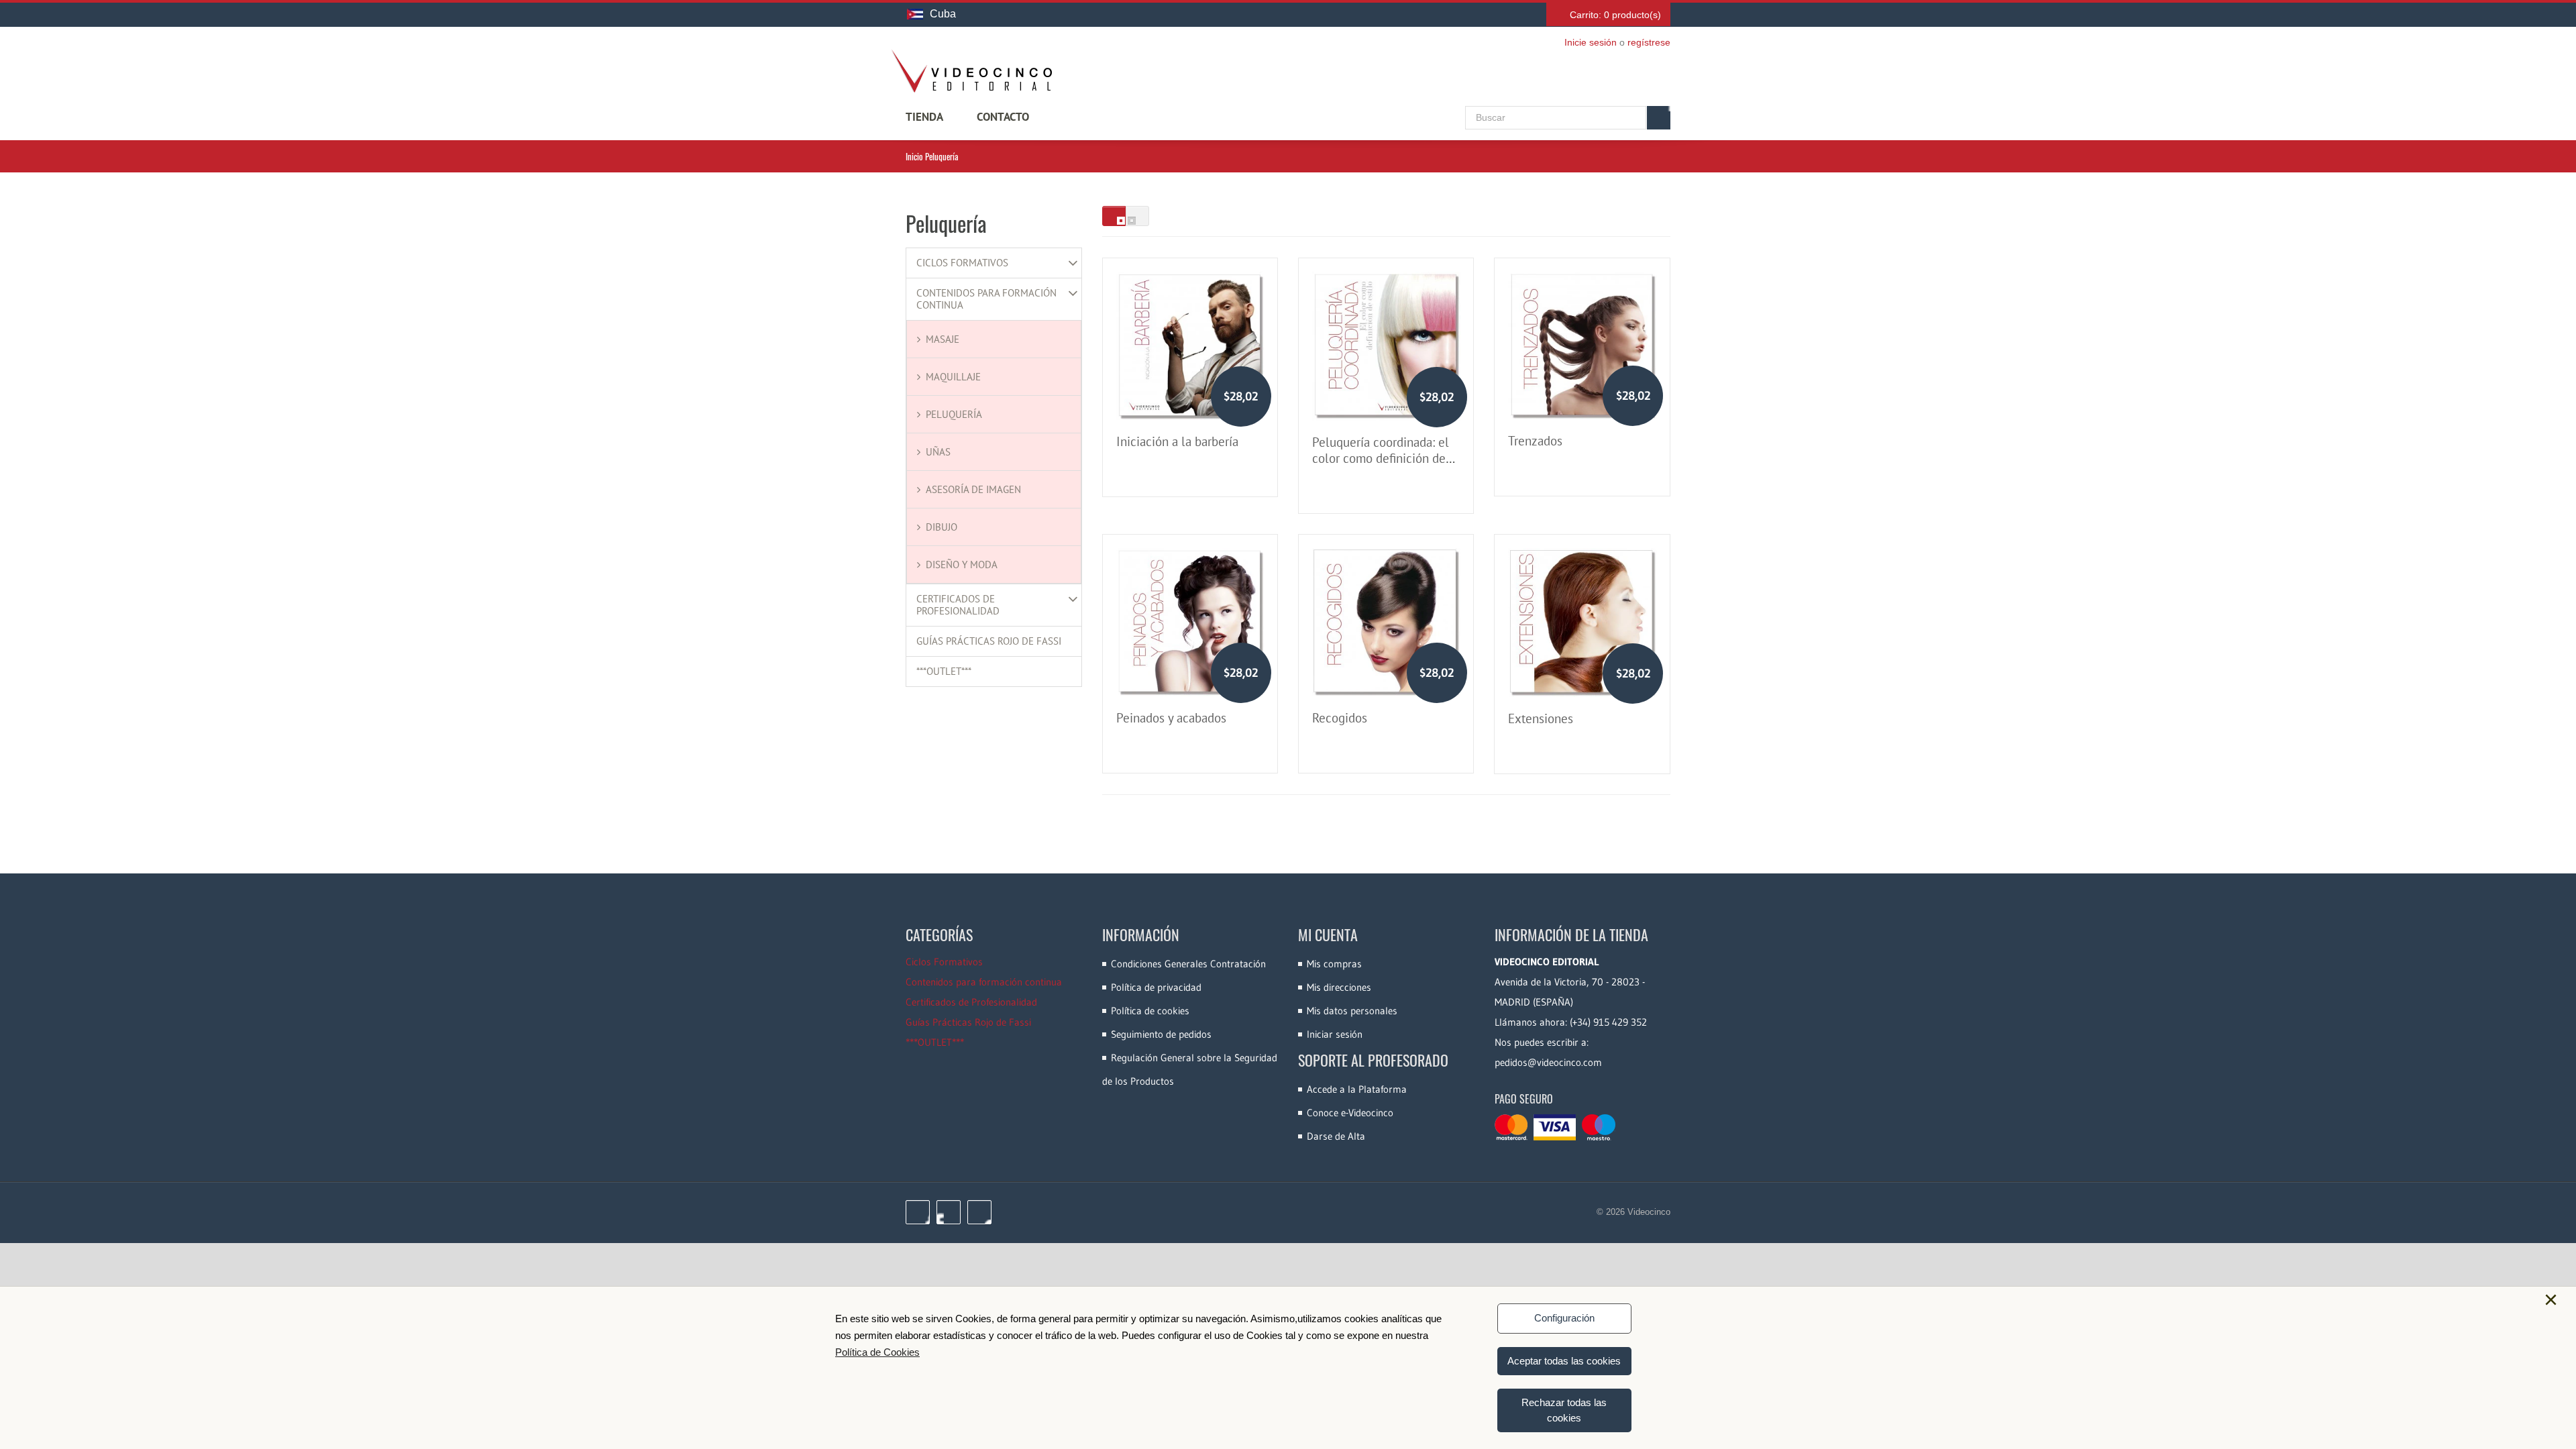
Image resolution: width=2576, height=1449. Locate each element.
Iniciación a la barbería (1177, 441)
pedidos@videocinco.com (1548, 1062)
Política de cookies (1150, 1011)
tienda (924, 117)
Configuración (1564, 1318)
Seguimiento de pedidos (1161, 1034)
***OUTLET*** (944, 672)
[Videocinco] (971, 71)
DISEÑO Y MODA (962, 565)
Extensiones (1541, 718)
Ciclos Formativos (962, 263)
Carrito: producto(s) (1615, 15)
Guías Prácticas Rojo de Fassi (989, 641)
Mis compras (1334, 964)
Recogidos (1340, 718)
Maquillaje (953, 377)
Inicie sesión (1591, 42)
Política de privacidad (1156, 987)
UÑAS (938, 452)
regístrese (1649, 42)
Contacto (1003, 117)
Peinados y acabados (1171, 718)
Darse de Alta (1336, 1136)
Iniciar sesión (1335, 1034)
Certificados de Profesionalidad (958, 605)
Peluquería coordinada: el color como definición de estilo (1381, 458)
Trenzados (1535, 441)
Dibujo (942, 527)
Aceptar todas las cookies (1564, 1361)
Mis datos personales (1352, 1011)
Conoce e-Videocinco (1350, 1113)
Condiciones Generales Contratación (1188, 964)
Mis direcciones (1339, 987)
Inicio (914, 156)
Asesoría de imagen (973, 489)
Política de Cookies (877, 1352)
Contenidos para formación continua (986, 299)
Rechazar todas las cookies (1564, 1410)
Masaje (943, 339)
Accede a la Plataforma (1357, 1089)
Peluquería (954, 414)
